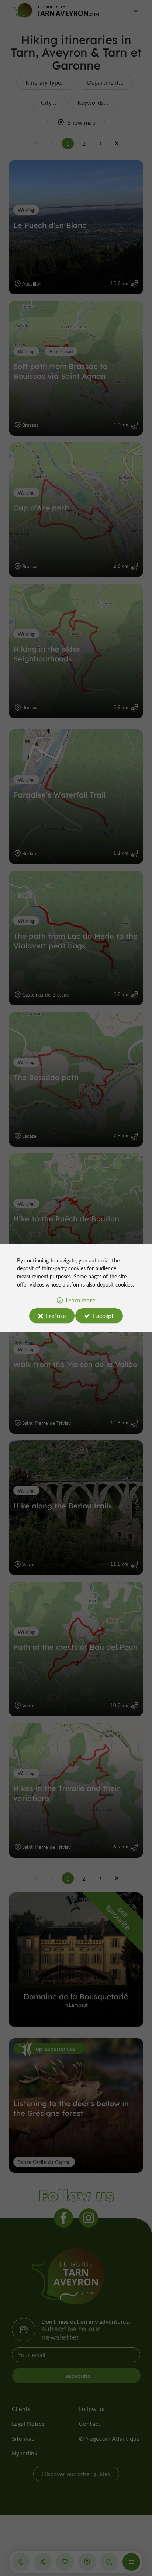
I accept (103, 1316)
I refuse (56, 1316)
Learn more (80, 1300)
